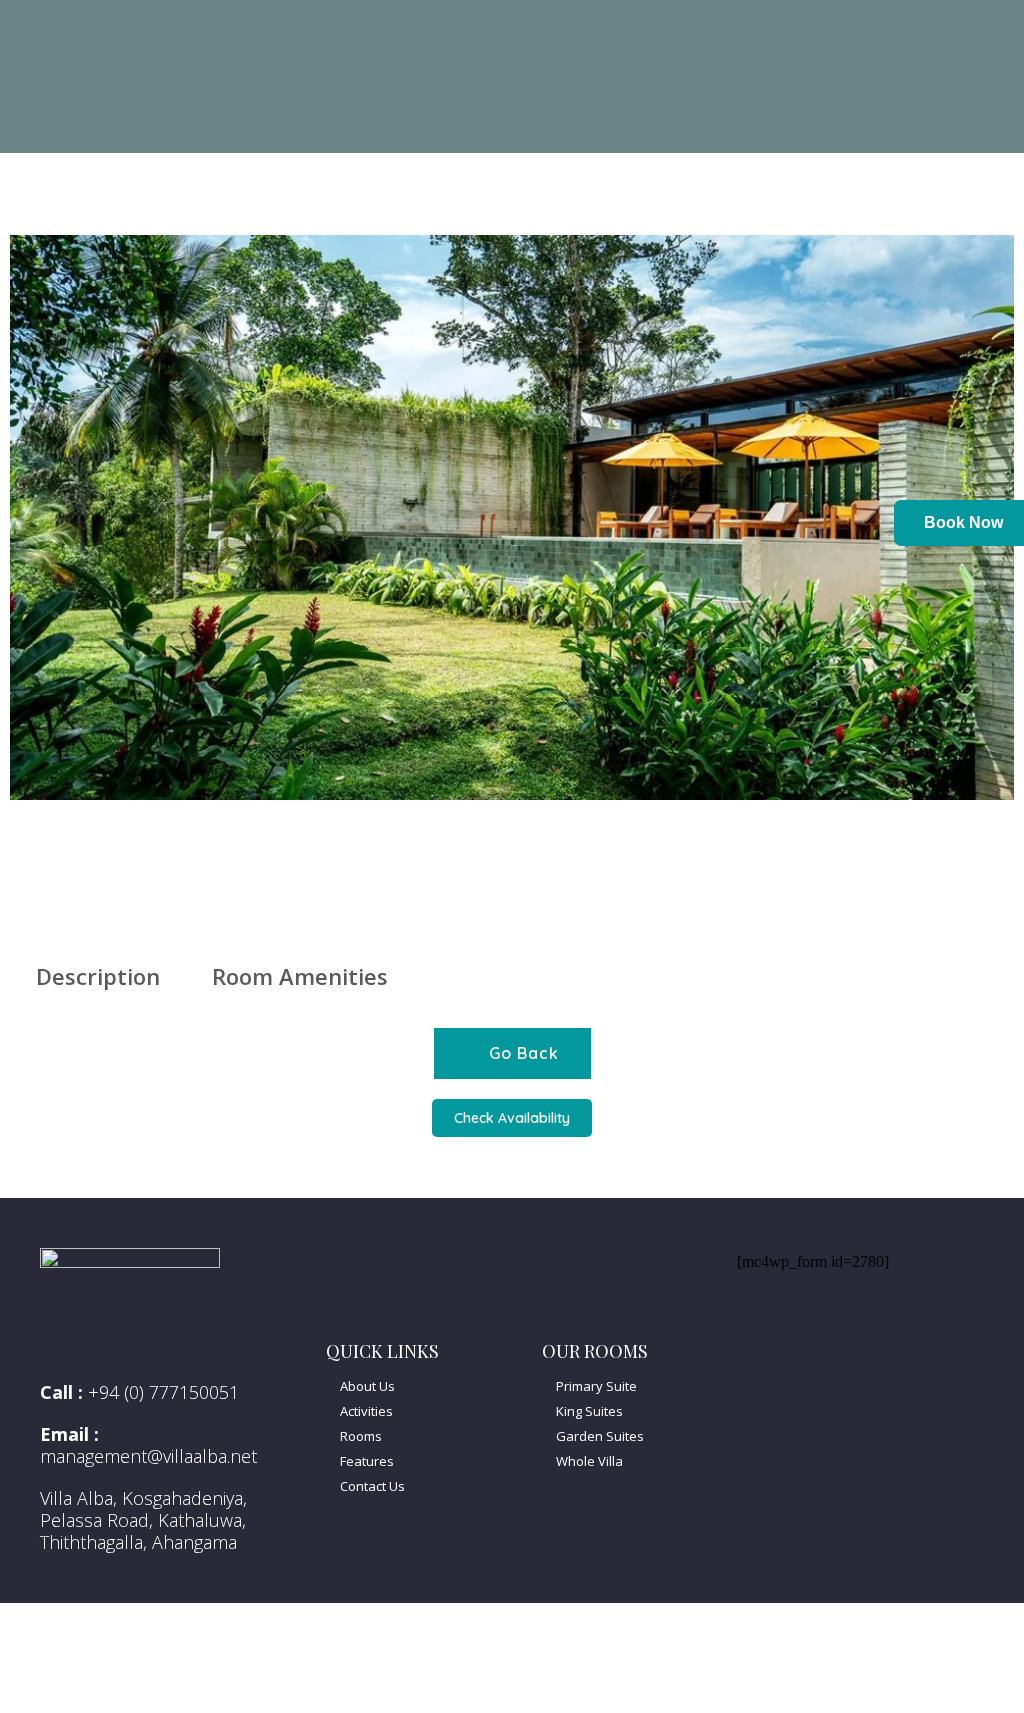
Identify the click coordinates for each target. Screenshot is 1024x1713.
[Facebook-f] (761, 1350)
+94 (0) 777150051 (163, 1392)
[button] (28, 574)
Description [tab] (98, 976)
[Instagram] (865, 1350)
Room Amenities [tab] (300, 976)
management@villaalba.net (148, 1456)
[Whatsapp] (813, 1350)
